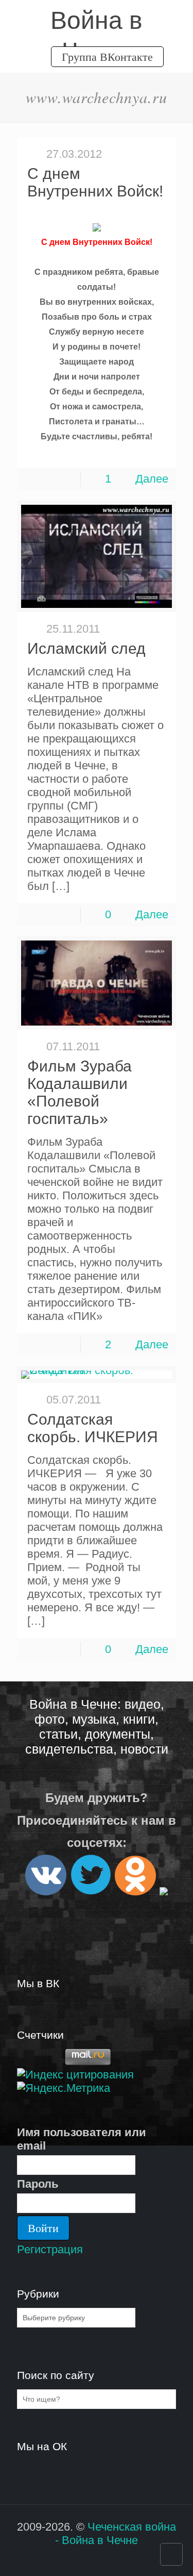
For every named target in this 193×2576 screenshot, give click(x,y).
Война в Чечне (97, 21)
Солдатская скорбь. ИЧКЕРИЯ (93, 1428)
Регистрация (50, 2249)
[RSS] (90, 2560)
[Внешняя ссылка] (46, 1891)
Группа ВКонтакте (107, 56)
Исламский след (86, 648)
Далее (152, 479)
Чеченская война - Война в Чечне (116, 2533)
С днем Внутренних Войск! (95, 182)
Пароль (38, 2184)
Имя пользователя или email (82, 2139)
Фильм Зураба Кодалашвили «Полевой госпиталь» (80, 1092)
